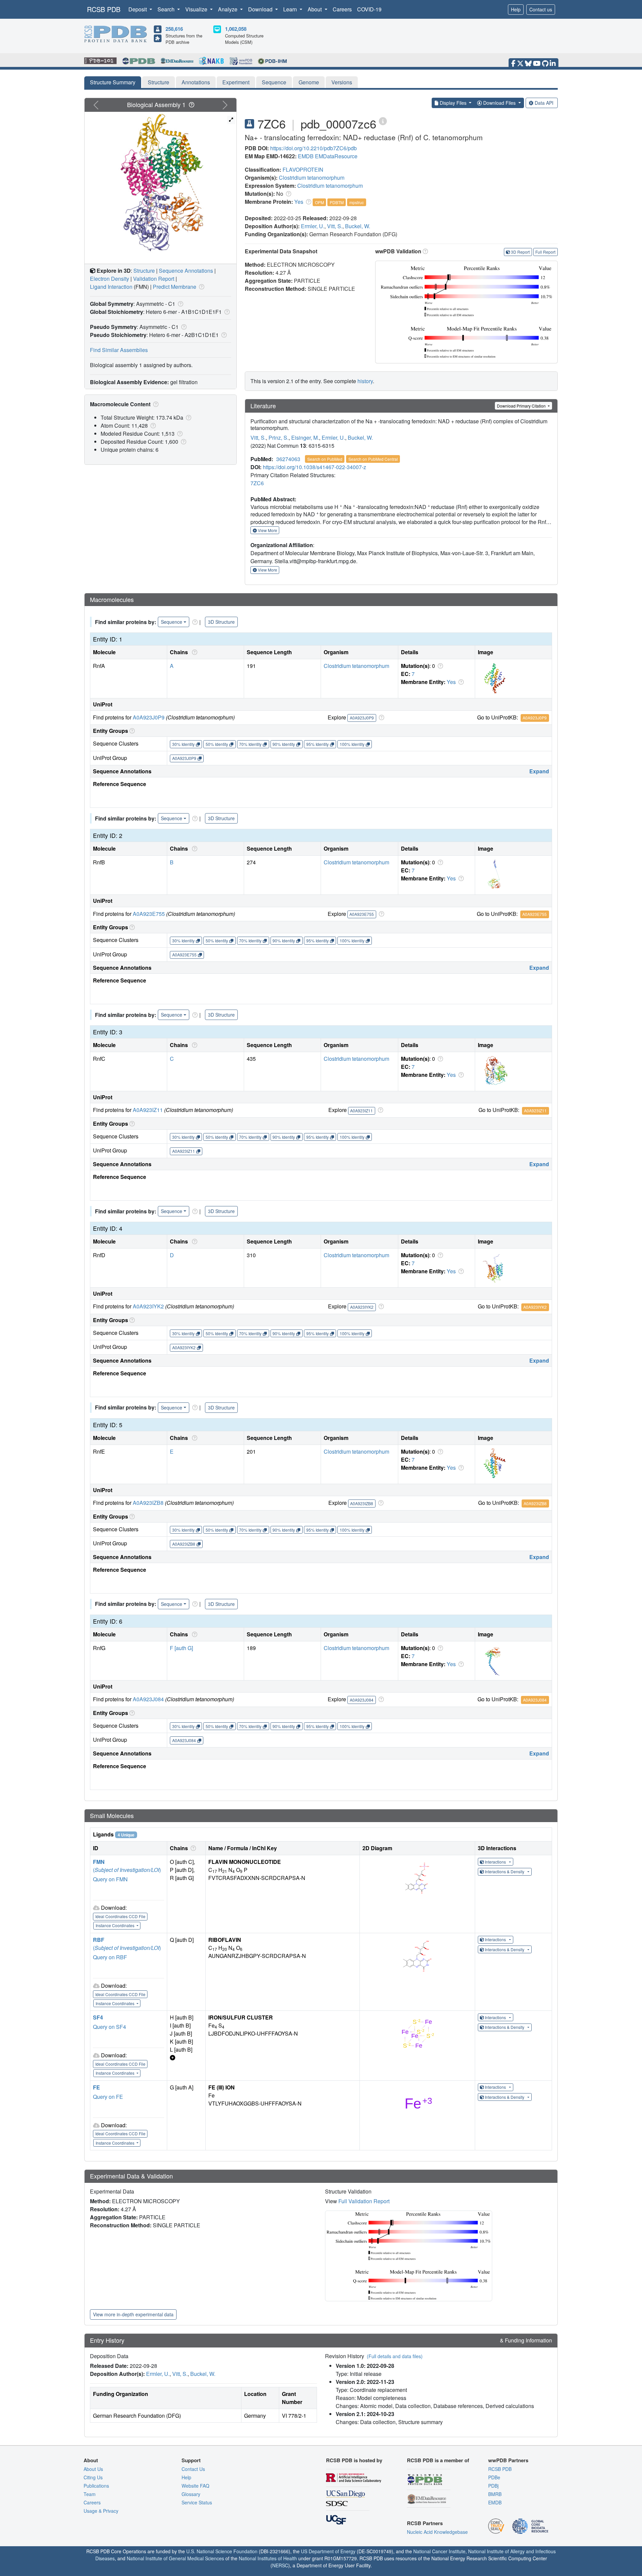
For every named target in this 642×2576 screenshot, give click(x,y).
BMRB (495, 2494)
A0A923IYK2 (148, 1306)
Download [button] (261, 9)
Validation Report (154, 279)
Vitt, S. (335, 226)
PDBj (493, 2486)
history (365, 381)
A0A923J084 (148, 1699)
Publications (96, 2486)
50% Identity (217, 744)
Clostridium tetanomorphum (312, 178)
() (127, 1870)
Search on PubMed (325, 459)
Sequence (274, 82)
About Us (93, 2469)
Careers (342, 9)
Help (516, 9)
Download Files (499, 103)
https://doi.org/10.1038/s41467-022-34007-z (314, 467)
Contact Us (193, 2469)
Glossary (191, 2494)
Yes (299, 202)
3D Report (520, 252)
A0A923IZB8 (148, 1503)
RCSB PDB (104, 9)
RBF (99, 1940)
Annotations (196, 82)
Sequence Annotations (186, 271)
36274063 (288, 459)
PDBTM (337, 202)
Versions (342, 82)
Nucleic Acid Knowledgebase (437, 2532)
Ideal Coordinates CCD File (120, 1916)
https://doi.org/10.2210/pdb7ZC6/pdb (313, 148)
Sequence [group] (172, 622)
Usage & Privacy (101, 2511)
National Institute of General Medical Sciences (175, 2558)
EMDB (306, 156)
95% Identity (317, 744)
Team (90, 2494)
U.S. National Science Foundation (222, 2551)
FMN (99, 1862)
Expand (539, 771)
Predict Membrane (175, 287)
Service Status (197, 2502)
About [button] (315, 9)
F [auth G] (181, 1648)
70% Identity (250, 744)
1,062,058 (236, 29)
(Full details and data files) (395, 2356)
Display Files (453, 103)
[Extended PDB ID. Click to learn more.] (383, 121)
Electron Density (110, 279)
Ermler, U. (313, 226)
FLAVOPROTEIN (303, 169)
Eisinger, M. (305, 438)
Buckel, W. (358, 226)
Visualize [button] (197, 9)
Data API (544, 103)
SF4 (98, 2017)
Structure (158, 82)
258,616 (174, 29)
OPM (319, 202)
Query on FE (108, 2097)
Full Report (545, 252)
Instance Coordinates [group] (116, 1925)
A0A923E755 (149, 914)
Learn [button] (291, 9)
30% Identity (183, 744)
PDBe (494, 2477)
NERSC (280, 2565)
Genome (309, 82)
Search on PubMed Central (373, 459)
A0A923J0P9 (149, 717)
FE (96, 2087)
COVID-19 (369, 9)
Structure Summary (113, 82)
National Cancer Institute (439, 2551)
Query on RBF (110, 1957)
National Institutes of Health (268, 2558)
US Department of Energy (328, 2551)
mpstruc (357, 202)
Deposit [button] (138, 9)
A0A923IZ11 (148, 1110)
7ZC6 (257, 483)
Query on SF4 (110, 2027)
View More (267, 530)
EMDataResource (336, 156)
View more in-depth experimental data (133, 2314)
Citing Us (93, 2477)
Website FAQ (195, 2486)
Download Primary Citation (522, 406)
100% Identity (352, 744)
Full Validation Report (364, 2201)
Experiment (236, 82)
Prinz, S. (279, 438)
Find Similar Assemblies (119, 350)
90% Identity (284, 744)
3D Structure (221, 622)
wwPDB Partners (508, 2460)
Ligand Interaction (111, 287)
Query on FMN (110, 1879)
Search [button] (167, 9)
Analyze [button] (228, 9)
